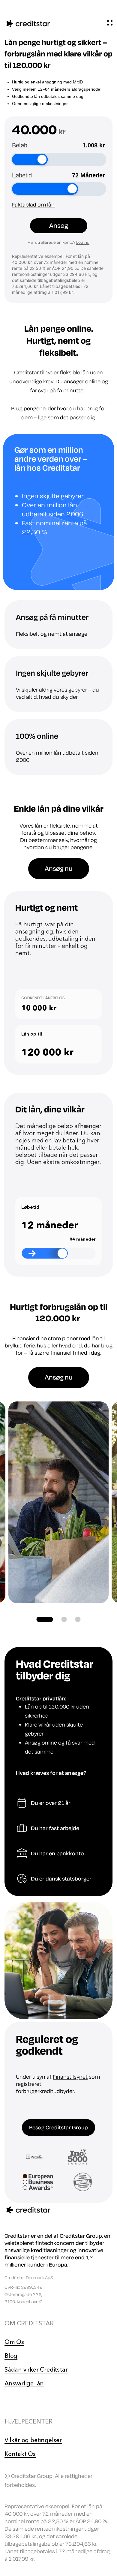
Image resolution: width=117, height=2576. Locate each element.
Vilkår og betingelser (33, 2440)
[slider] (42, 160)
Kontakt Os (20, 2454)
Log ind (83, 242)
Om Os (14, 2342)
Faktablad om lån (33, 205)
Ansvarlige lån (24, 2383)
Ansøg (59, 226)
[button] (45, 1619)
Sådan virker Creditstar (36, 2369)
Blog (11, 2356)
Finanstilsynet (70, 2077)
